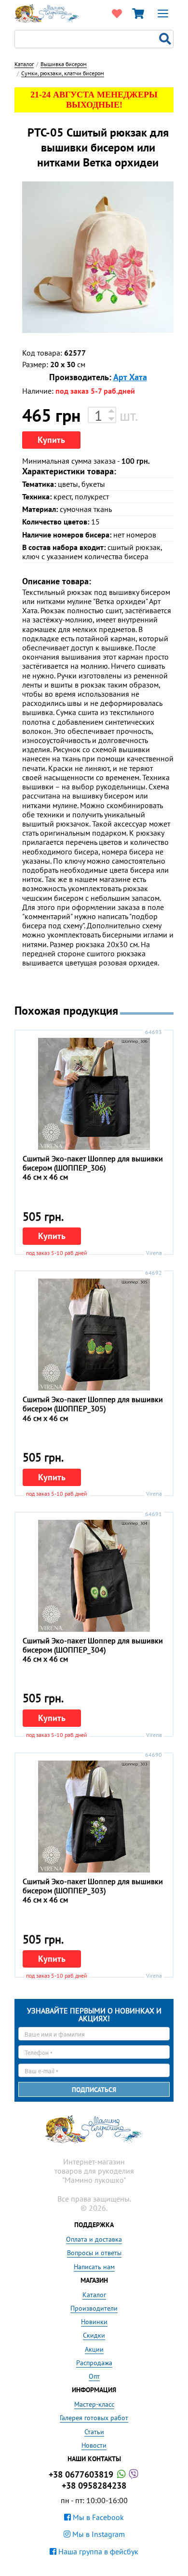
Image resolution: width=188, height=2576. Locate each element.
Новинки (94, 2322)
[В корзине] (138, 14)
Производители (94, 2308)
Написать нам (94, 2267)
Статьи (94, 2432)
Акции (94, 2349)
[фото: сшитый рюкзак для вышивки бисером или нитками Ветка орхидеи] (98, 257)
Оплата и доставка (94, 2239)
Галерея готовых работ (94, 2418)
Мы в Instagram (98, 2534)
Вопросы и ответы (94, 2253)
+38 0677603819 (82, 2474)
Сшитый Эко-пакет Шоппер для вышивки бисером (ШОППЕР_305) (93, 1404)
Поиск (166, 39)
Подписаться (94, 2090)
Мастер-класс (94, 2404)
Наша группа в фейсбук (97, 2551)
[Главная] (47, 13)
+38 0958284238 (94, 2486)
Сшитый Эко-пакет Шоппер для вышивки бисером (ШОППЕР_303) (93, 1886)
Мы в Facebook (97, 2517)
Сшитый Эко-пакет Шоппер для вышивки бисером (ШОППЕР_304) (93, 1645)
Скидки (94, 2335)
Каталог (94, 2295)
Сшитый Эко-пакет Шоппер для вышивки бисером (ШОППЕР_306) (93, 1163)
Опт (94, 2376)
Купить (51, 440)
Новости (94, 2445)
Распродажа (94, 2363)
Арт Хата (130, 377)
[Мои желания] (117, 14)
